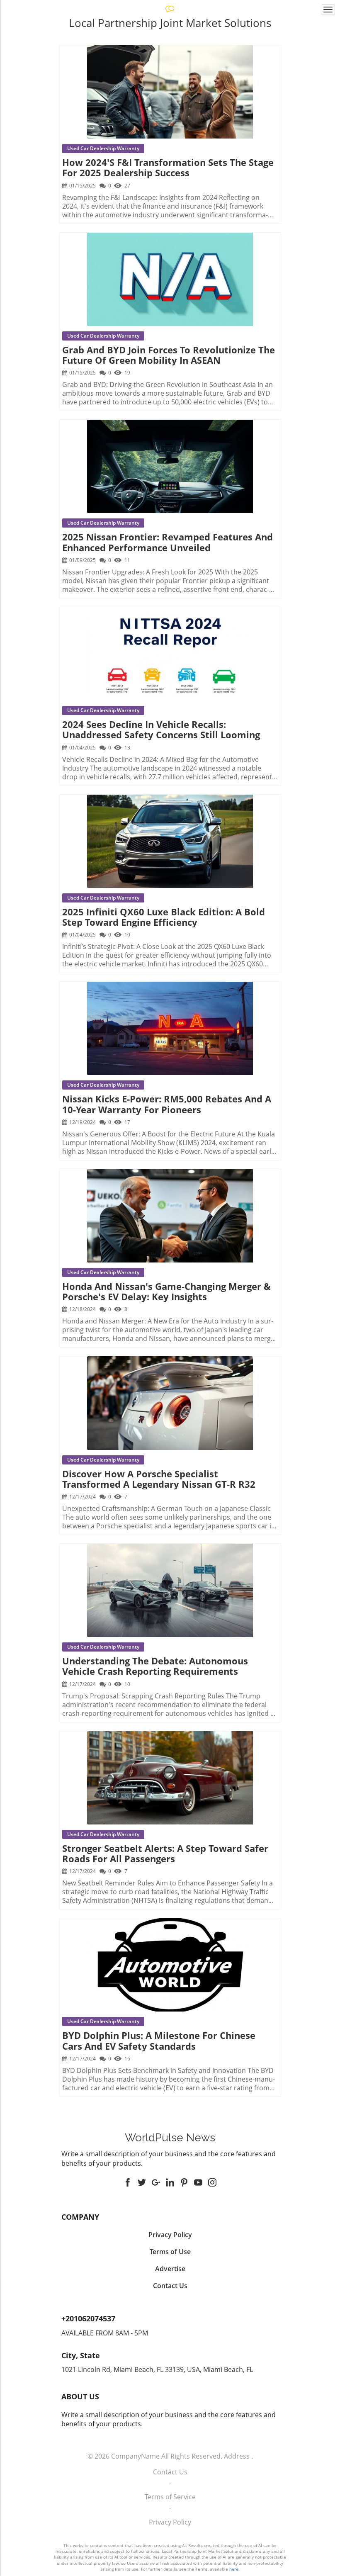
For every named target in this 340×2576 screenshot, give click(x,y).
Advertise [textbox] (170, 2269)
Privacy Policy (170, 2522)
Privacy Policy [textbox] (170, 2235)
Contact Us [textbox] (170, 2286)
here (234, 2569)
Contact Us (170, 2472)
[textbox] (170, 2138)
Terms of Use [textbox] (170, 2252)
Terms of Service (170, 2497)
